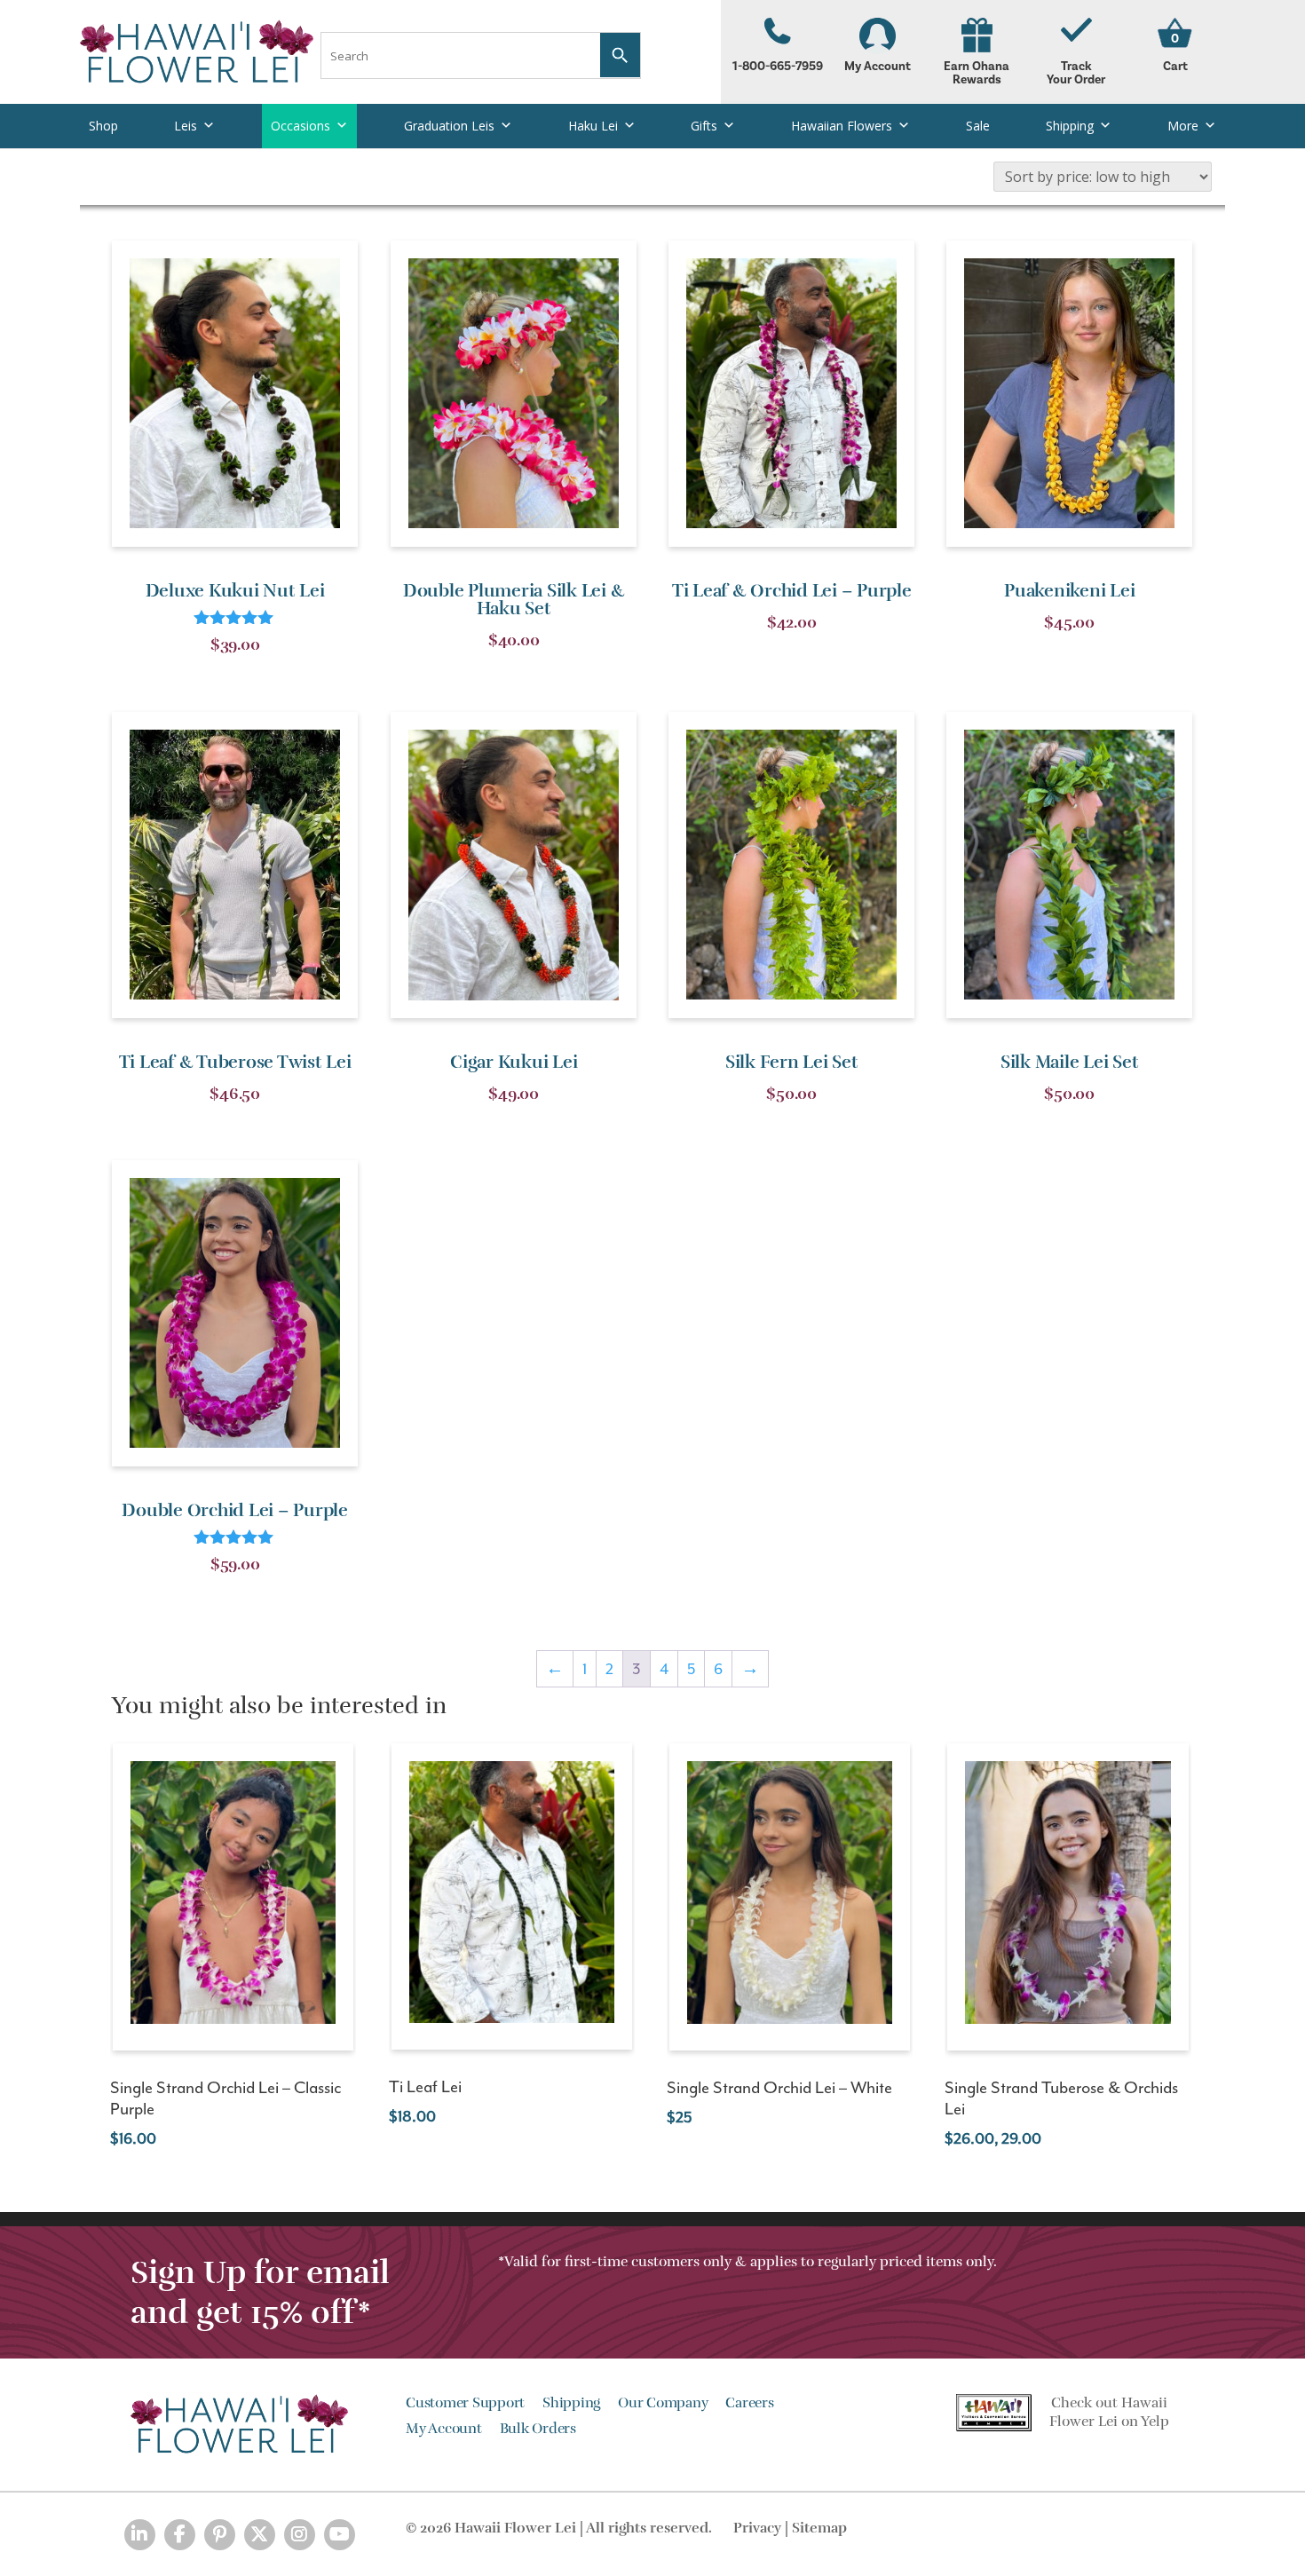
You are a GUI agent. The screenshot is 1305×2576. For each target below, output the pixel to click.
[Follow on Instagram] (300, 2535)
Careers (749, 2403)
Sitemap (819, 2528)
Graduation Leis (449, 126)
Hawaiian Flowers (842, 126)
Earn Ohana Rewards (977, 73)
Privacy (757, 2528)
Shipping (1070, 126)
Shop (103, 126)
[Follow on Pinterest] (220, 2535)
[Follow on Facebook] (180, 2535)
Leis (186, 126)
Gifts (704, 126)
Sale (978, 126)
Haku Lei (593, 126)
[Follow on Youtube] (340, 2535)
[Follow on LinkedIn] (140, 2535)
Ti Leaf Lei (425, 2087)
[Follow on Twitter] (260, 2535)
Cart (1175, 67)
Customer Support (465, 2403)
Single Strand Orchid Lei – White (779, 2088)
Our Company (663, 2403)
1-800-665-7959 (778, 67)
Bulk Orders (538, 2429)
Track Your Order (1076, 73)
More (1183, 126)
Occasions (301, 126)
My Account (878, 67)
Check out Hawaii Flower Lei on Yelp (1109, 2412)
